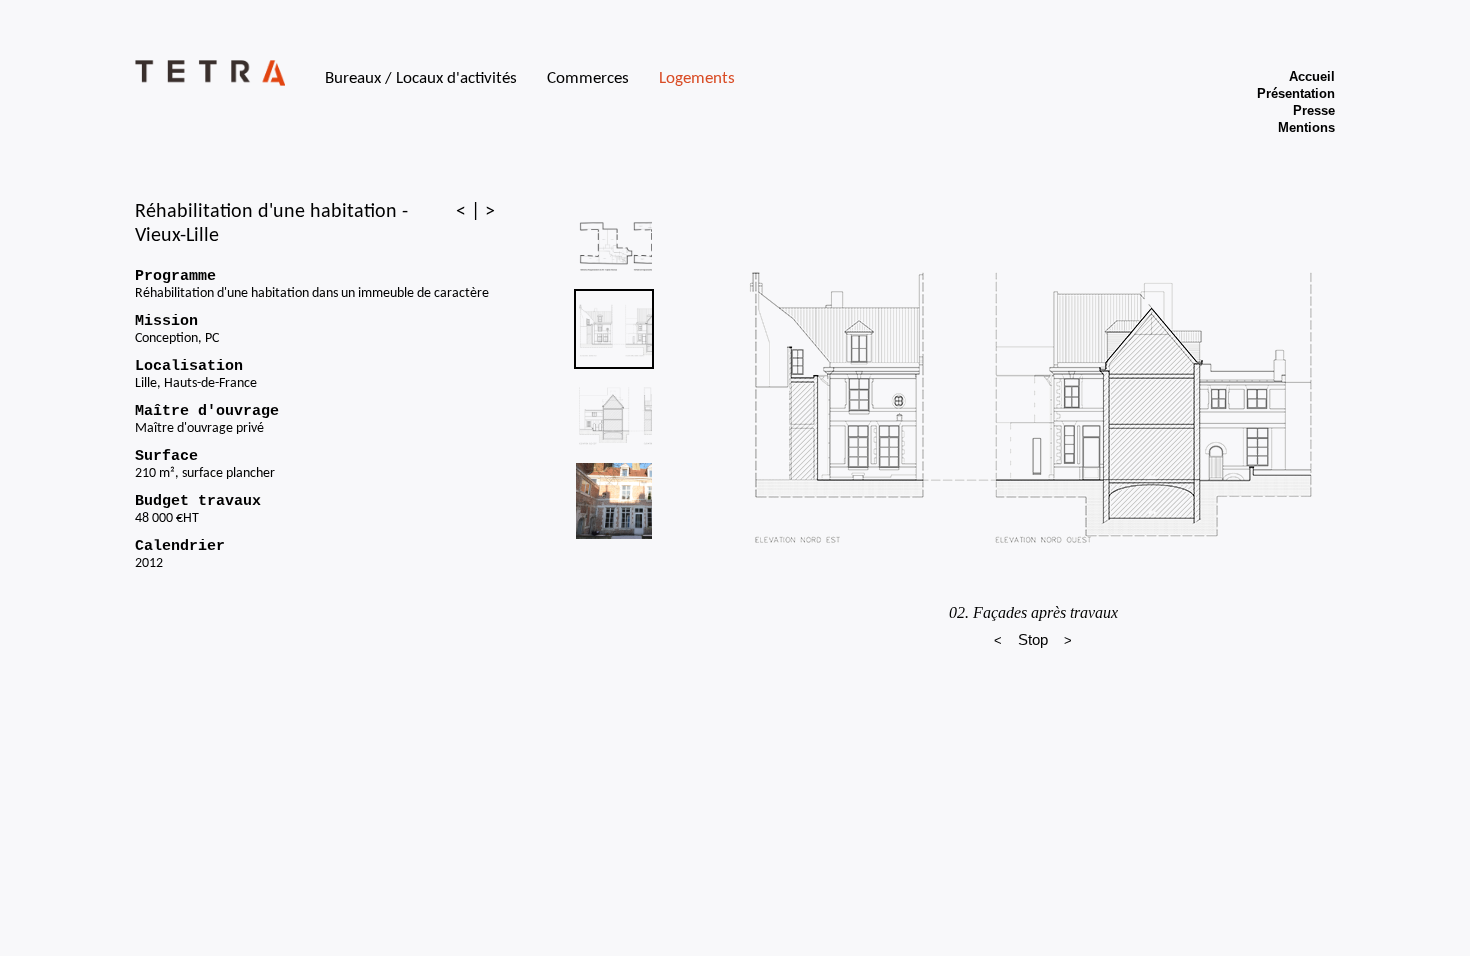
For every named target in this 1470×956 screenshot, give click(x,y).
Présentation (1296, 93)
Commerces (588, 78)
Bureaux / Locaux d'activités (421, 78)
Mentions (1306, 127)
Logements (697, 78)
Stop (1033, 639)
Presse (1314, 110)
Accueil (1312, 76)
